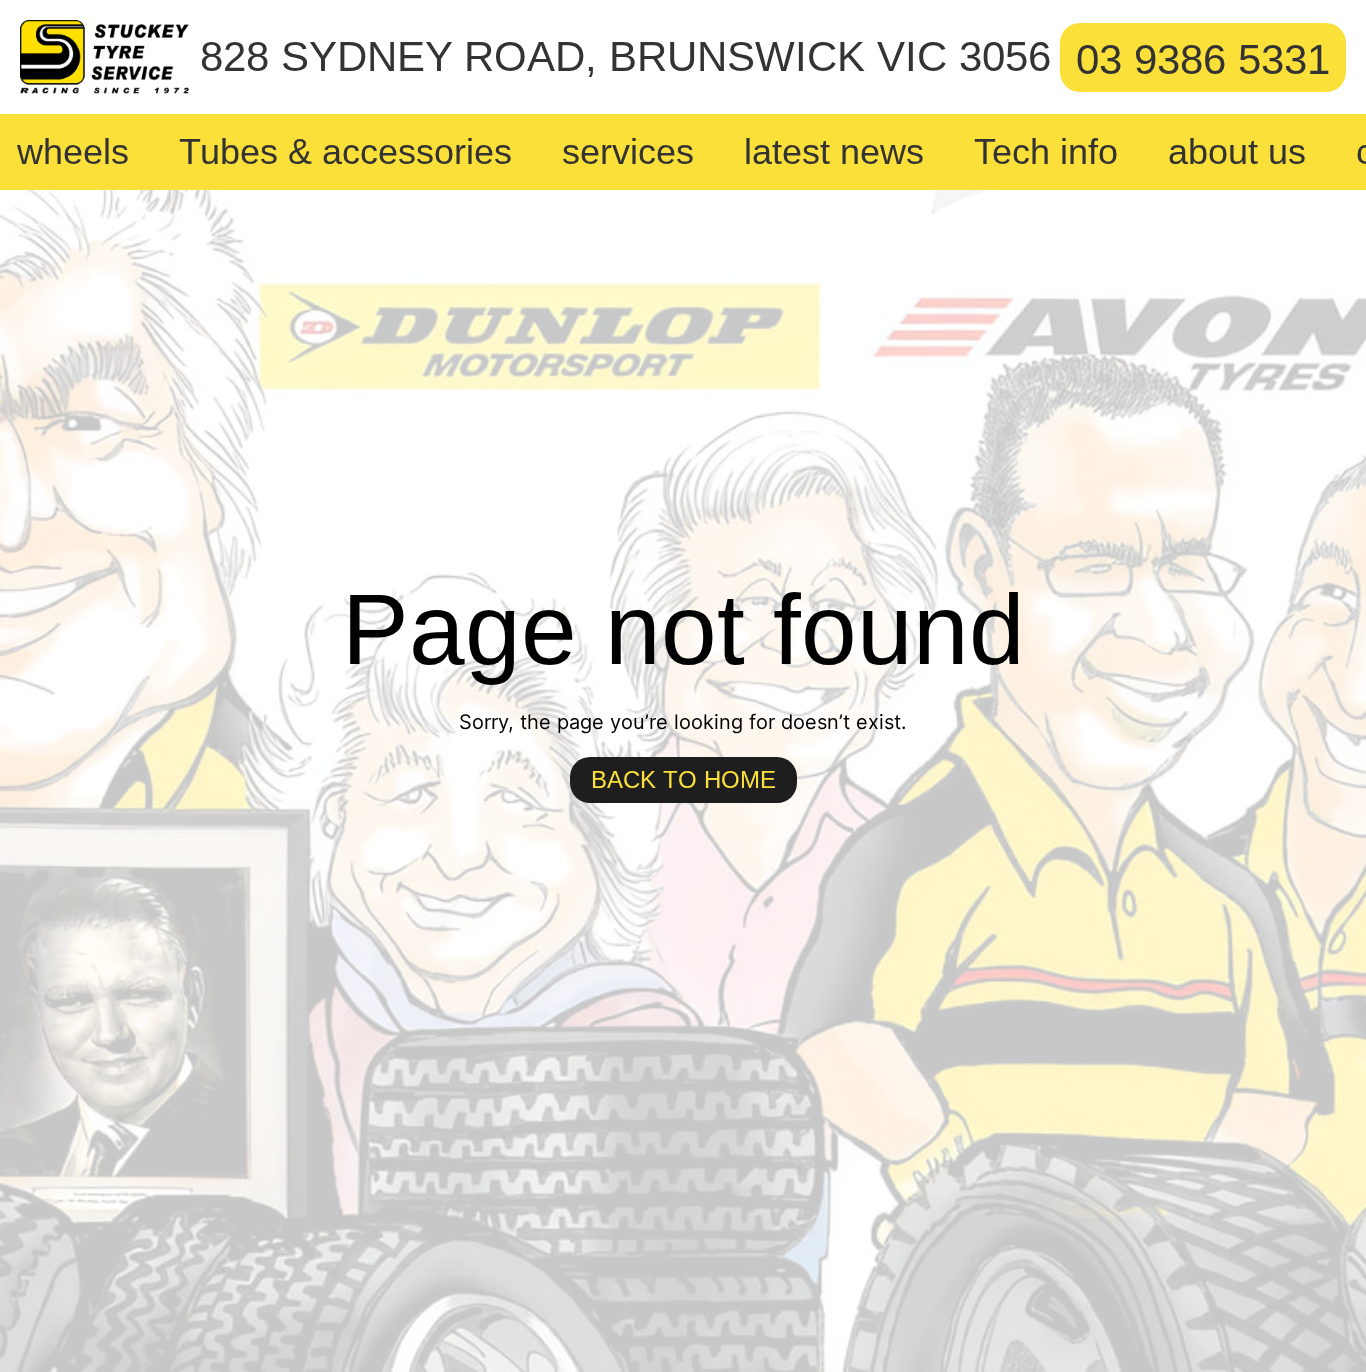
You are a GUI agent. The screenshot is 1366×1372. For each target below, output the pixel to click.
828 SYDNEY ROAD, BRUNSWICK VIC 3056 (625, 56)
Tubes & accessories (345, 152)
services (628, 152)
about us (1237, 152)
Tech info (1046, 152)
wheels (73, 152)
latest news (834, 152)
